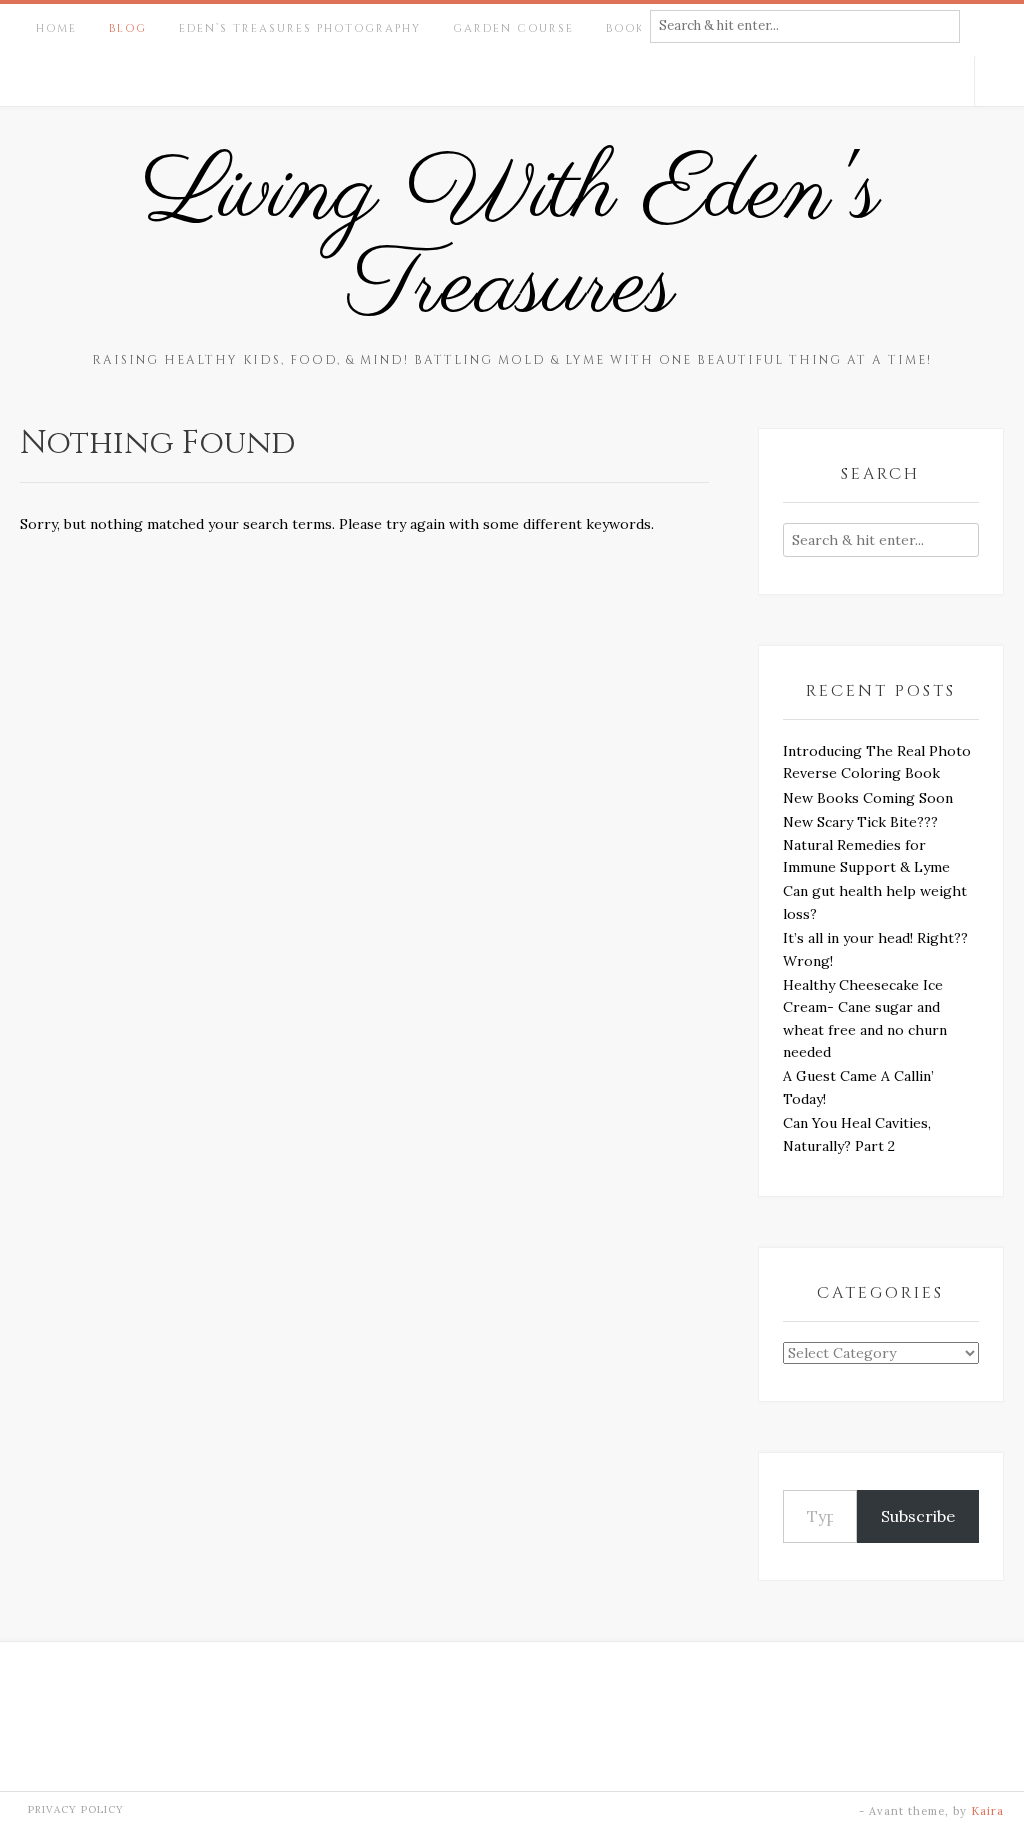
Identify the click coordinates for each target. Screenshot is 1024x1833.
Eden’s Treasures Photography (300, 28)
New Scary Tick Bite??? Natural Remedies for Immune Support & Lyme (866, 844)
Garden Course (513, 28)
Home (56, 28)
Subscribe (918, 1516)
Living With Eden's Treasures (512, 241)
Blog (128, 28)
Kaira (987, 1811)
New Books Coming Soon (868, 798)
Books (629, 28)
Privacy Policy (76, 1809)
